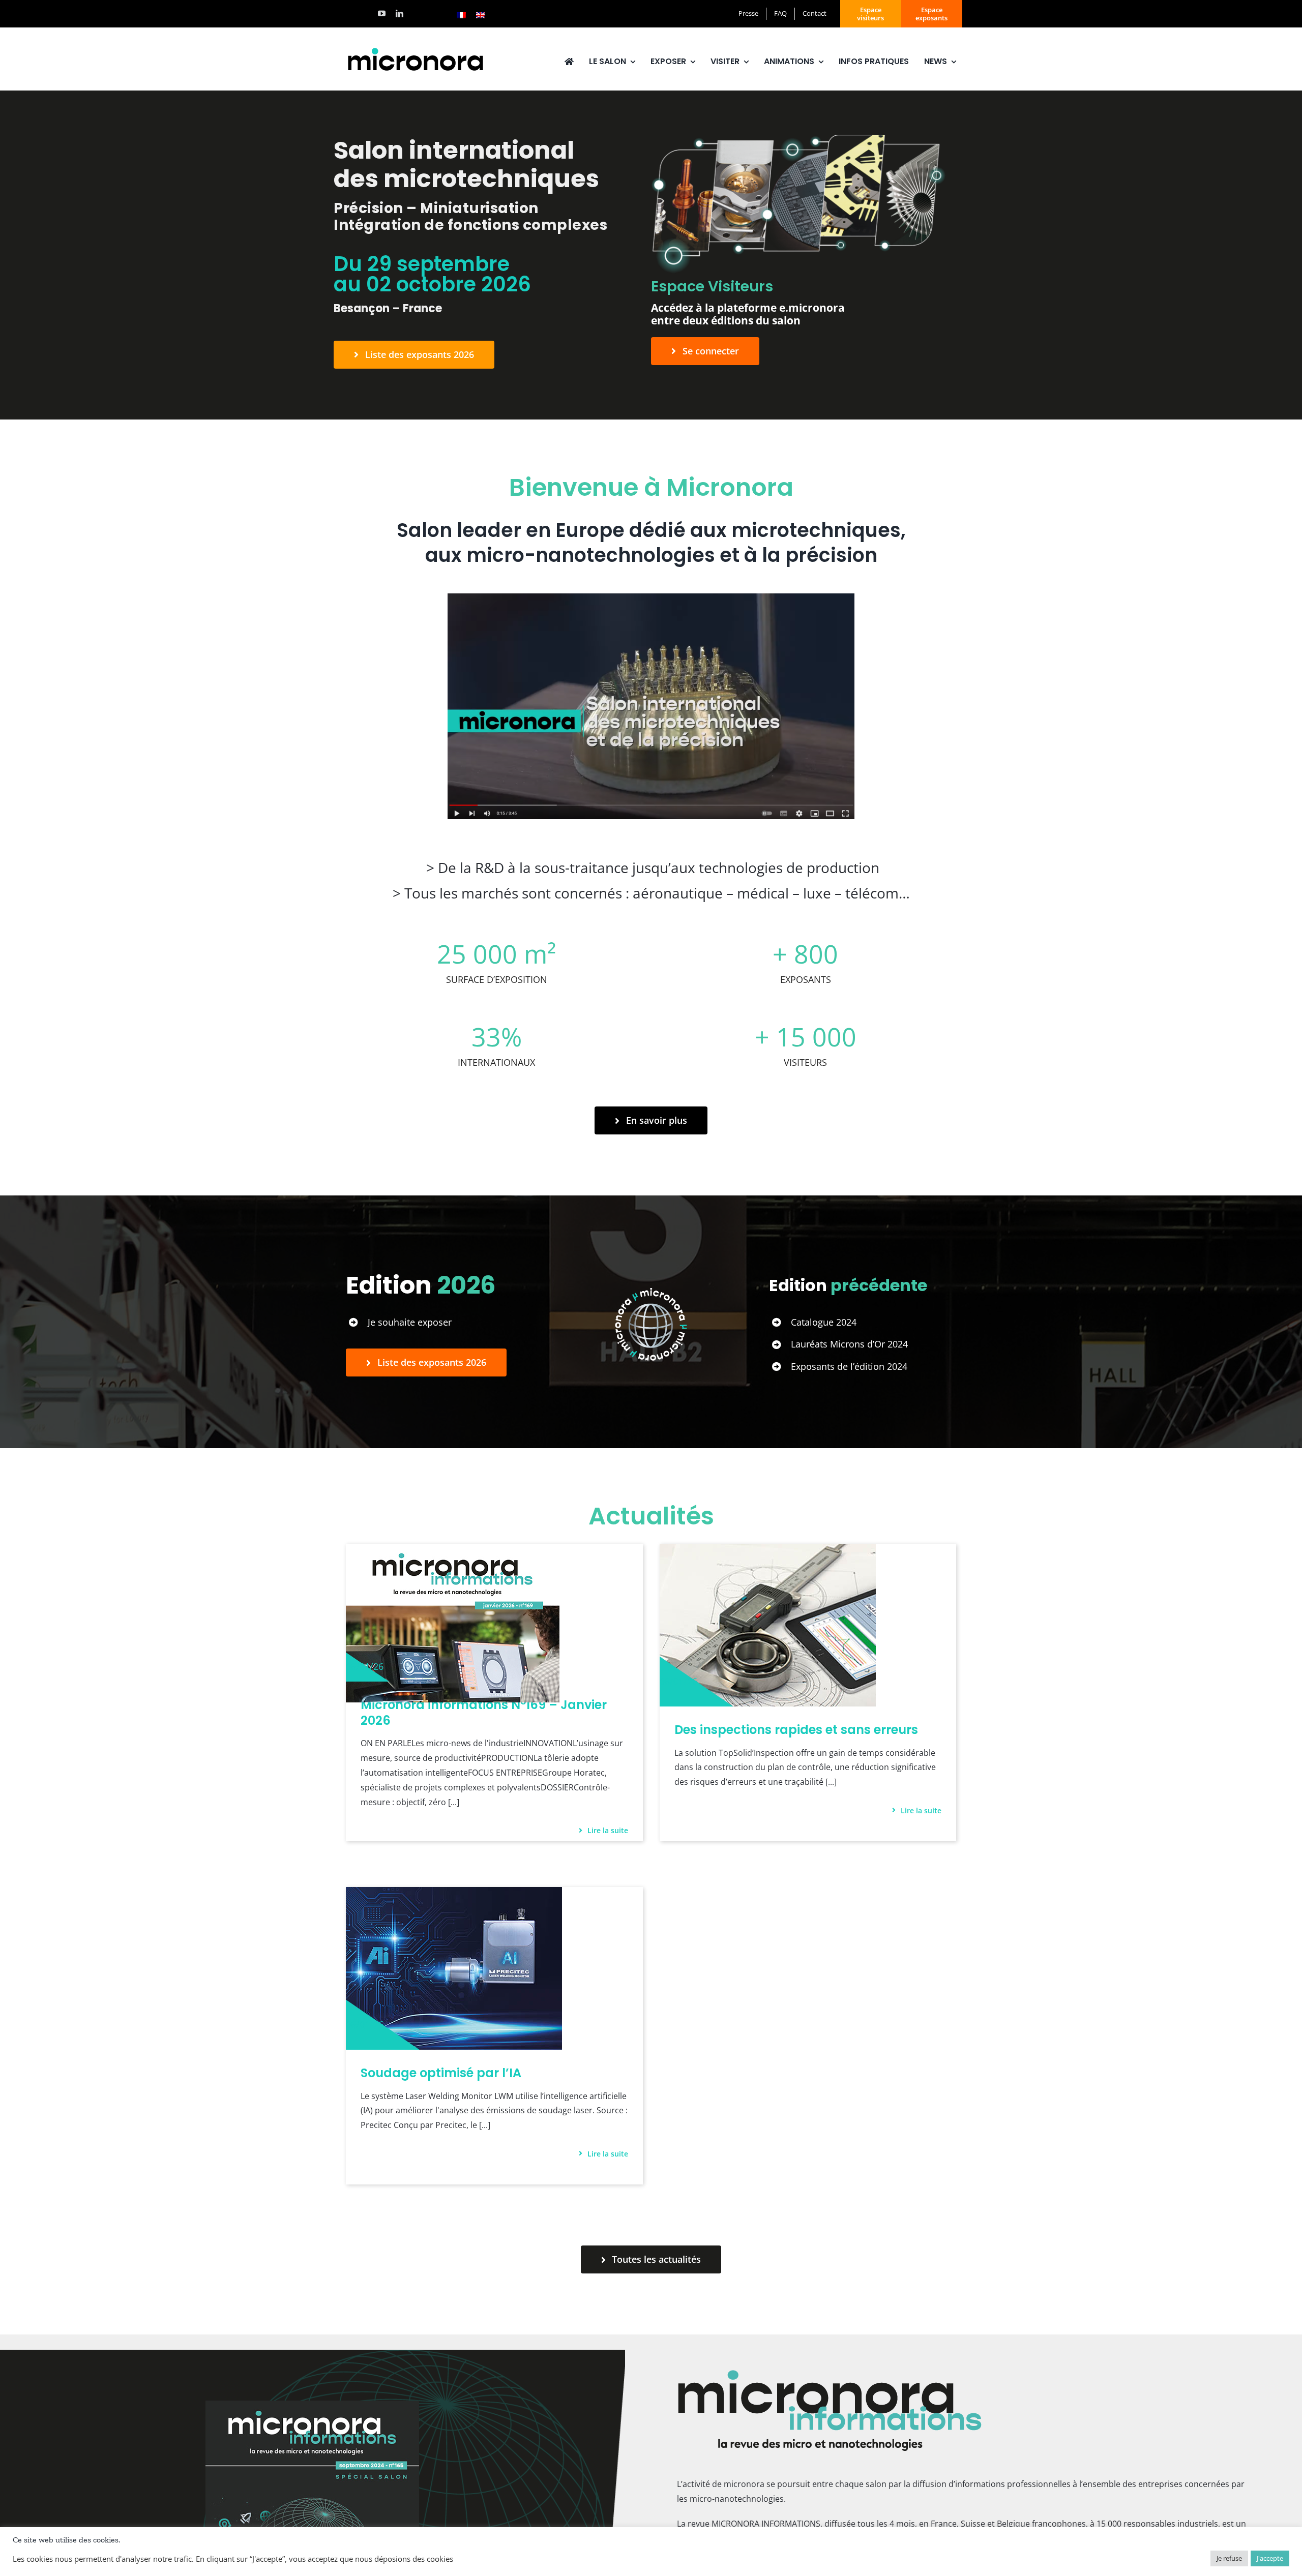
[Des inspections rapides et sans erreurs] (768, 1551)
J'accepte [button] (1270, 2558)
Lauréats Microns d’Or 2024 (849, 1344)
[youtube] (382, 13)
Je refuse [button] (1229, 2558)
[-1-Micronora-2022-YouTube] (651, 597)
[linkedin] (400, 13)
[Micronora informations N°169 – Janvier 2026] (453, 1551)
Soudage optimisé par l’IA (441, 2073)
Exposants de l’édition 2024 (849, 1366)
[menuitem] (461, 15)
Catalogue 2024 (824, 1322)
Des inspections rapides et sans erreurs (796, 1730)
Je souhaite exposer (410, 1322)
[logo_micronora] (416, 49)
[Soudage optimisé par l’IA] (454, 1894)
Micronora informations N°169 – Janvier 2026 (484, 1713)
